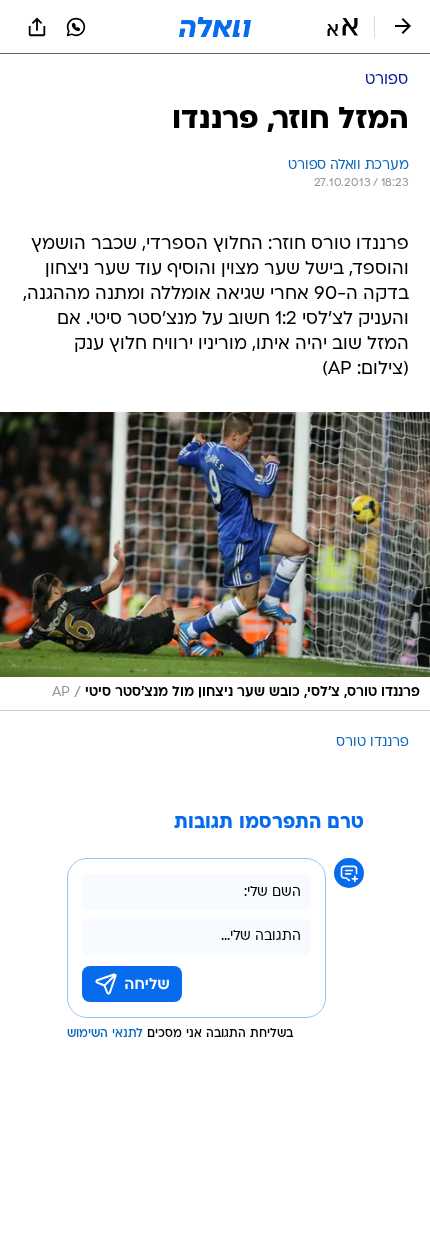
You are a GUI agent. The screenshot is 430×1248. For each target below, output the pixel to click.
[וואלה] (215, 27)
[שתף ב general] (37, 27)
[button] (342, 27)
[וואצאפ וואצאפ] (76, 27)
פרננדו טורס (372, 742)
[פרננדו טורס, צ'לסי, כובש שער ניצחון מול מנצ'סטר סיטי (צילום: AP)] (215, 561)
